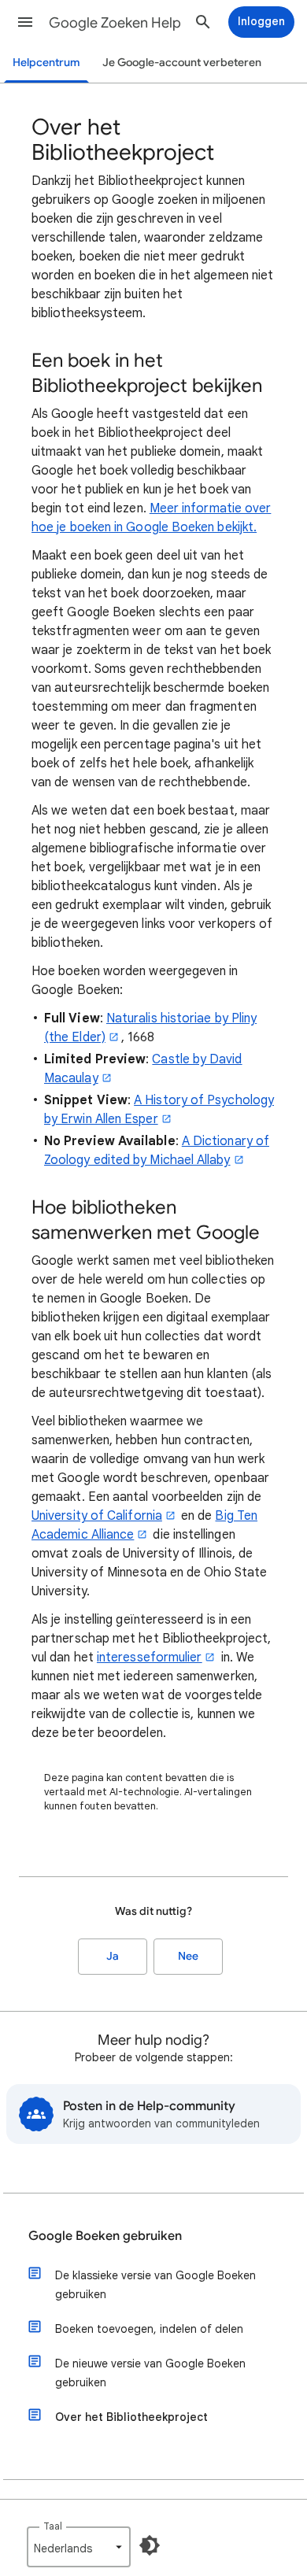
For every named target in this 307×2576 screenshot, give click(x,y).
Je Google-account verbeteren (182, 63)
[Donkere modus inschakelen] (150, 2545)
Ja (113, 1956)
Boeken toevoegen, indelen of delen (149, 2329)
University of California (97, 1516)
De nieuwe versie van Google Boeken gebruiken (150, 2373)
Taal (53, 2526)
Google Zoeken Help (115, 23)
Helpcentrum (46, 63)
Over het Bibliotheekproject (131, 2417)
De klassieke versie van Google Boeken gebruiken (155, 2285)
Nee (188, 1956)
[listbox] (79, 2547)
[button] (25, 22)
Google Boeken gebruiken (105, 2236)
